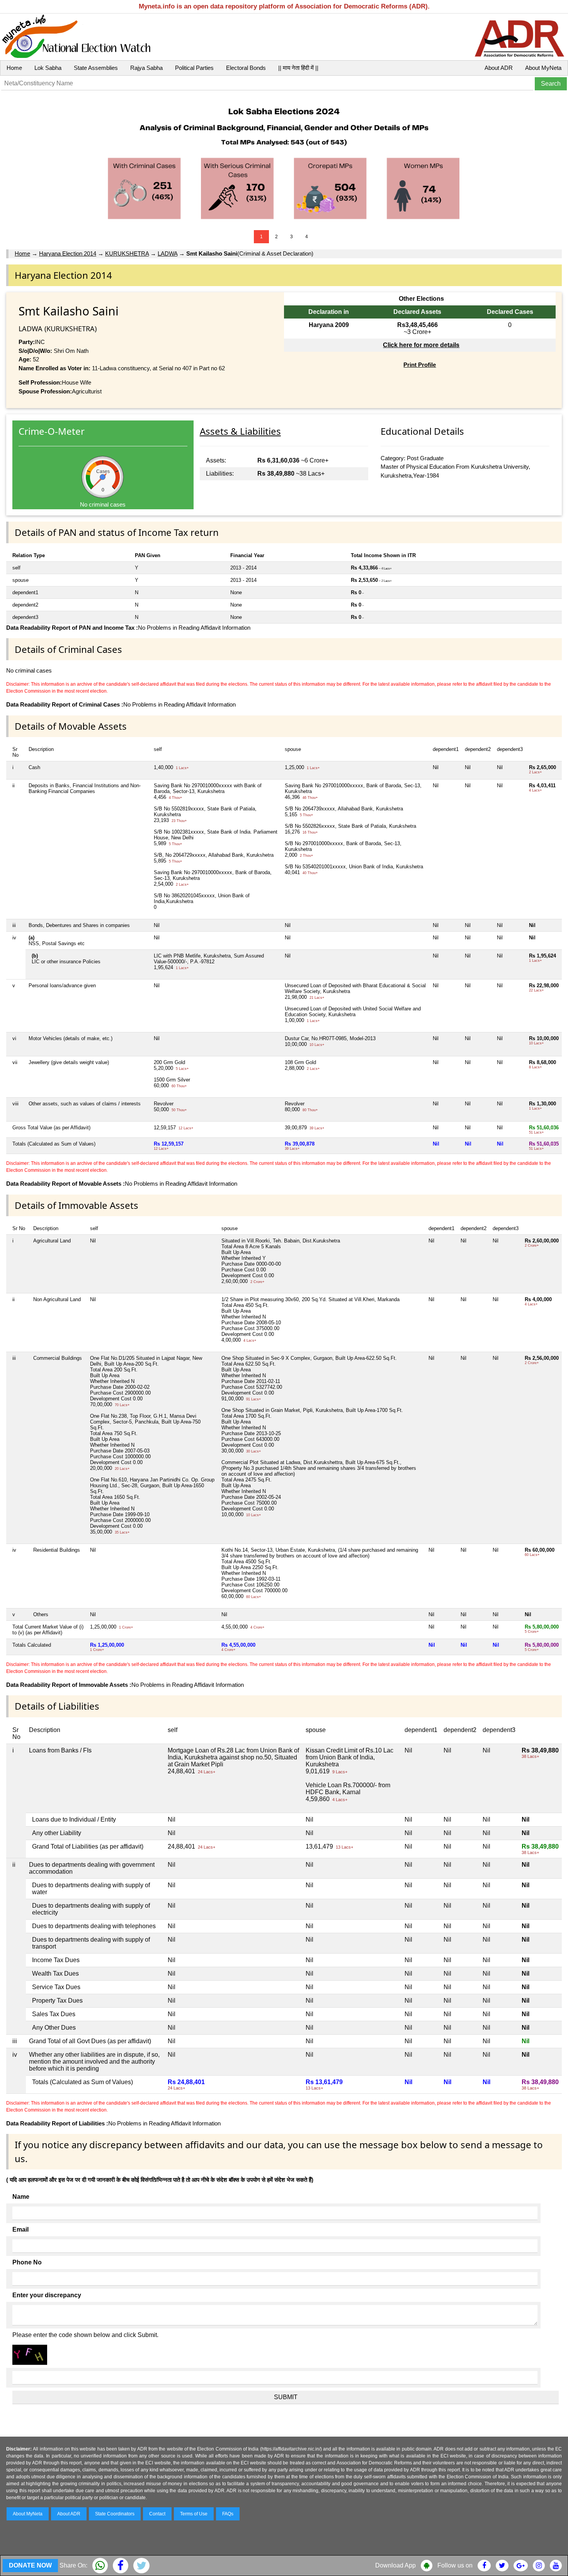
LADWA (168, 253)
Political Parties (194, 68)
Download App (395, 2565)
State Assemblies (96, 68)
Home (14, 68)
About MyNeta (543, 68)
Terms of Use (194, 2514)
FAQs (228, 2514)
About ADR (499, 68)
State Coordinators (115, 2514)
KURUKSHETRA (127, 253)
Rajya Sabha (146, 68)
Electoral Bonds (246, 68)
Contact (157, 2514)
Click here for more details (421, 345)
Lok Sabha (48, 68)
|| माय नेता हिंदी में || (298, 68)
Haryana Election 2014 (68, 253)
